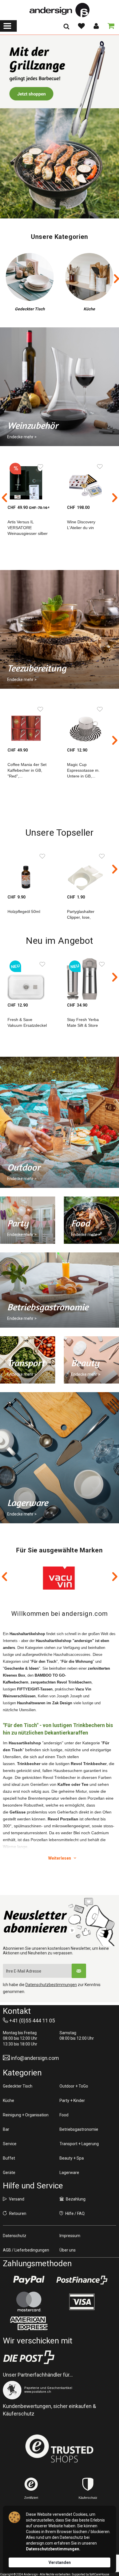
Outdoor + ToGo (74, 2086)
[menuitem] (8, 26)
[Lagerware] (59, 1458)
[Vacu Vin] (59, 1578)
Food (64, 2115)
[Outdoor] (59, 1122)
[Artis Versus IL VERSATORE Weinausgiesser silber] (30, 481)
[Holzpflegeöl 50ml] (30, 871)
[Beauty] (91, 1360)
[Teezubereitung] (59, 629)
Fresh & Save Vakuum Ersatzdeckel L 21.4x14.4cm (27, 1025)
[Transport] (28, 1360)
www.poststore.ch (38, 2392)
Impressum (70, 2236)
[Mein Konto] (96, 26)
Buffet (9, 2158)
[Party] (28, 1220)
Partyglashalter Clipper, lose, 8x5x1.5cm (81, 917)
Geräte (9, 2173)
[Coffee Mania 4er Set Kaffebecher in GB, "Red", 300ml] (30, 724)
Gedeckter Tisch (18, 2086)
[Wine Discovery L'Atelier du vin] (89, 481)
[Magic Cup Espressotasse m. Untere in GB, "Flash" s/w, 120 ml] (89, 724)
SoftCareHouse (99, 2574)
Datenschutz (15, 2236)
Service (10, 2144)
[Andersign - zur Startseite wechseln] (59, 10)
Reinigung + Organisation (26, 2115)
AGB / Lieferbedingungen (26, 2250)
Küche (9, 2101)
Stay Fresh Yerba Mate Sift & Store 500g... (83, 1025)
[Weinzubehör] (59, 127)
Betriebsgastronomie (79, 2129)
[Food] (91, 1220)
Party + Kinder (72, 2101)
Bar (6, 2129)
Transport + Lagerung (79, 2144)
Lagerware (69, 2173)
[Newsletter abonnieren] (79, 1971)
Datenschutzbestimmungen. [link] (53, 2549)
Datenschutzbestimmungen (51, 1985)
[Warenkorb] (110, 26)
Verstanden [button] (60, 2562)
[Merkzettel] (81, 26)
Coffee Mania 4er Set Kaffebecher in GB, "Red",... (27, 770)
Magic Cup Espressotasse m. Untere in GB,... (83, 770)
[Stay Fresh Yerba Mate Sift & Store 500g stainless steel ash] (89, 979)
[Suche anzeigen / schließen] (66, 28)
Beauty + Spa (72, 2158)
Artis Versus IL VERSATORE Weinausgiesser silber (28, 528)
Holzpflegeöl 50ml (24, 911)
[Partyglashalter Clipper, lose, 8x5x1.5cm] (89, 871)
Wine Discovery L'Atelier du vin (81, 525)
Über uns (68, 2250)
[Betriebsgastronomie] (59, 1290)
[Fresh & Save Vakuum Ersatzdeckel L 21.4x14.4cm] (30, 979)
